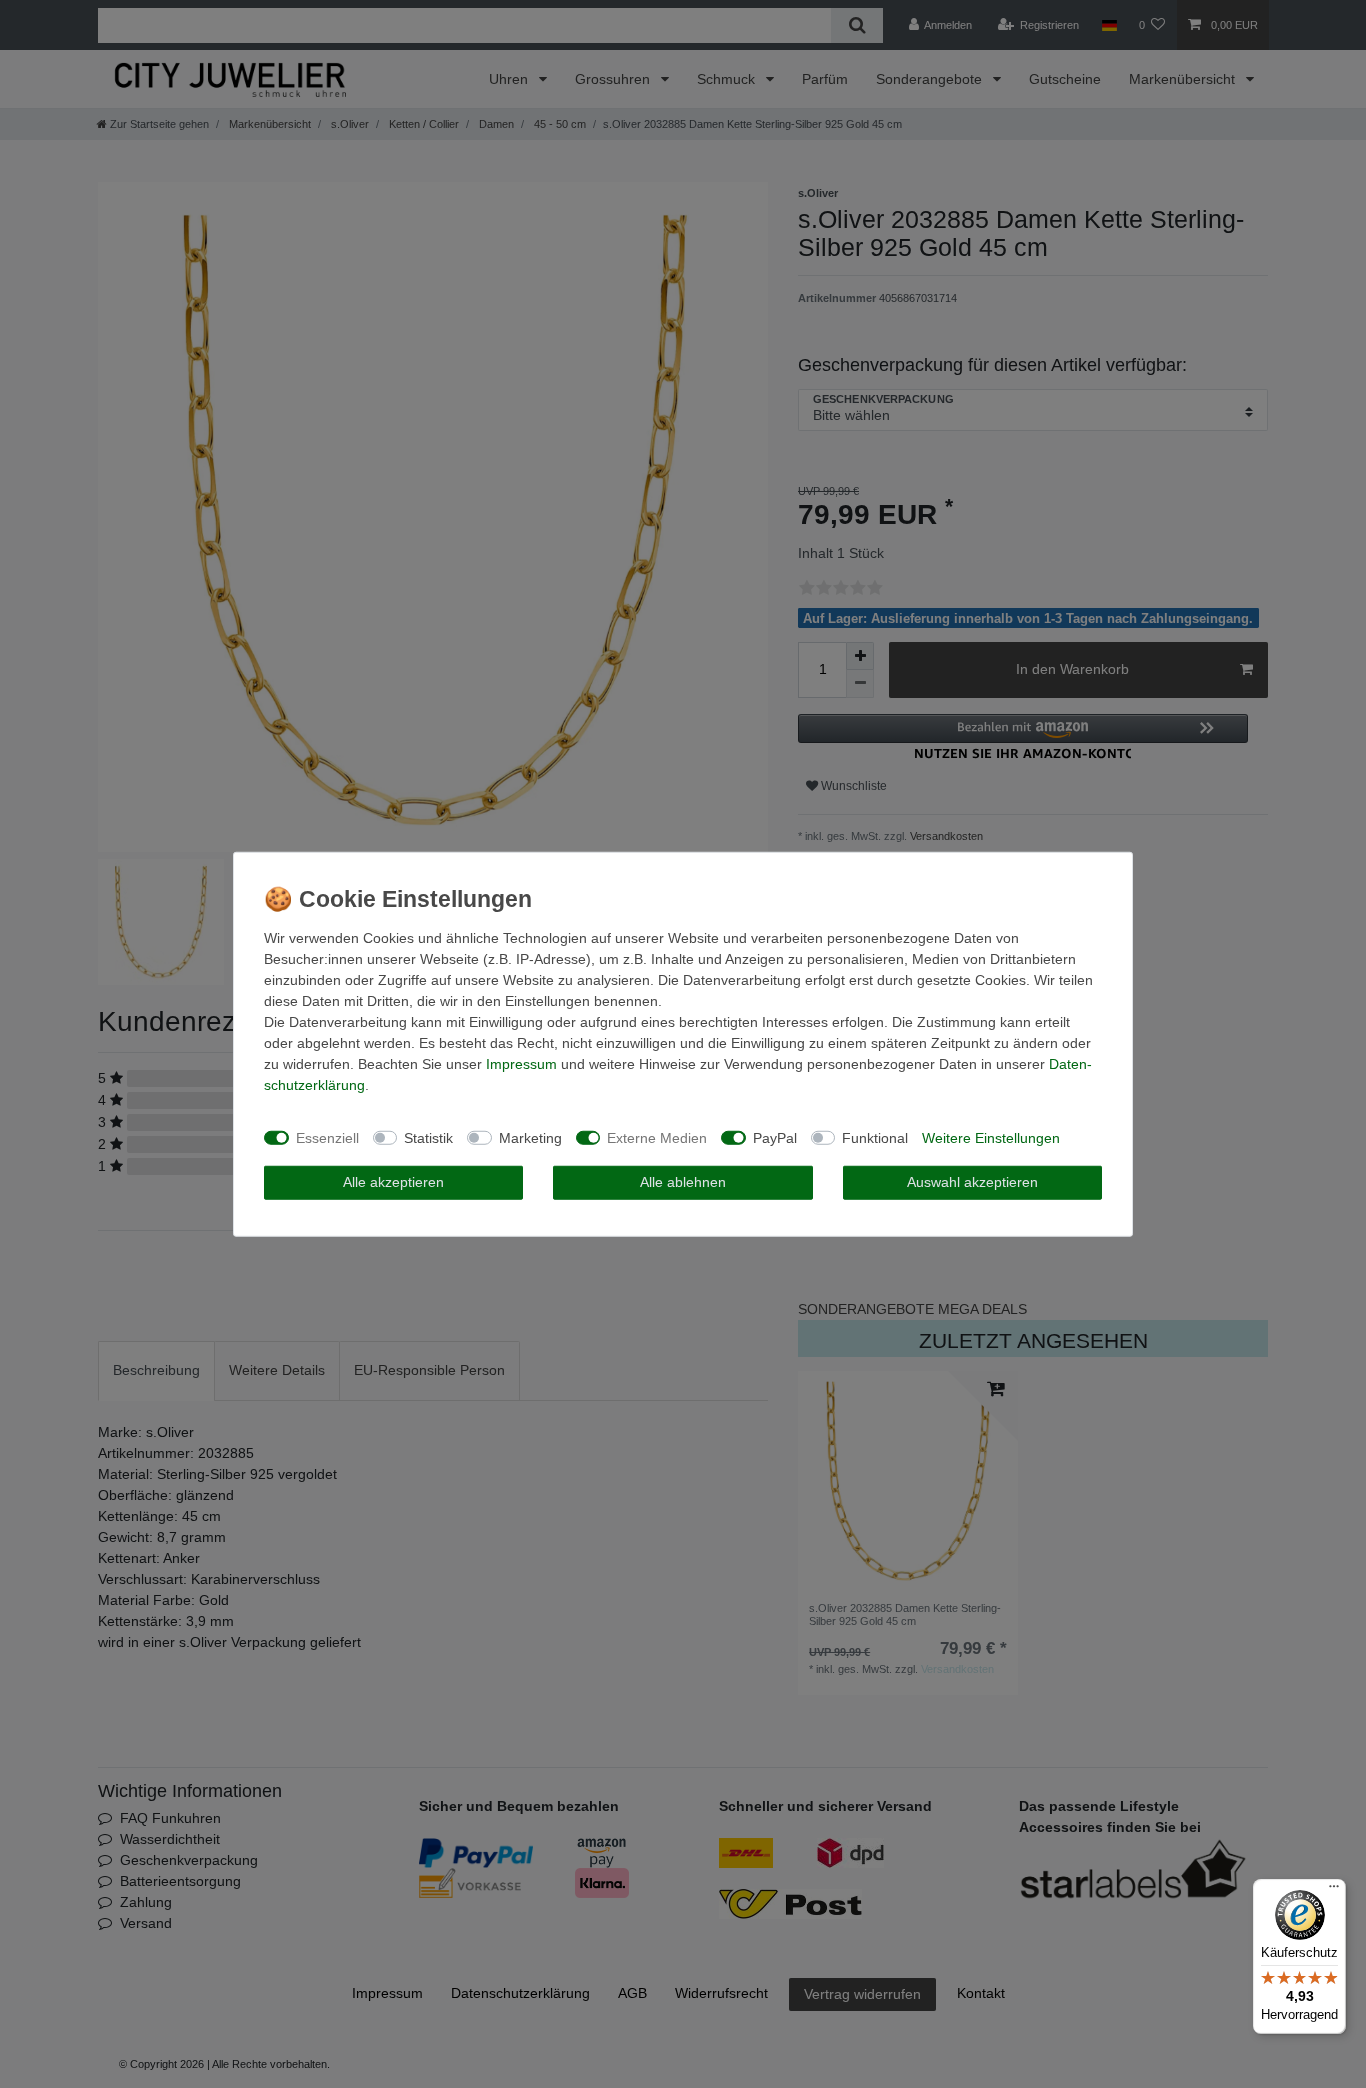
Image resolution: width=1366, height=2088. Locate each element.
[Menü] (1334, 1891)
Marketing (530, 1137)
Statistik (428, 1137)
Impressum (521, 1064)
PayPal (775, 1137)
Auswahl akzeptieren (972, 1182)
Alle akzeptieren (393, 1182)
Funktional (875, 1137)
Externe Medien (657, 1137)
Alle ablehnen (683, 1182)
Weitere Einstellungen (991, 1137)
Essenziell (327, 1137)
